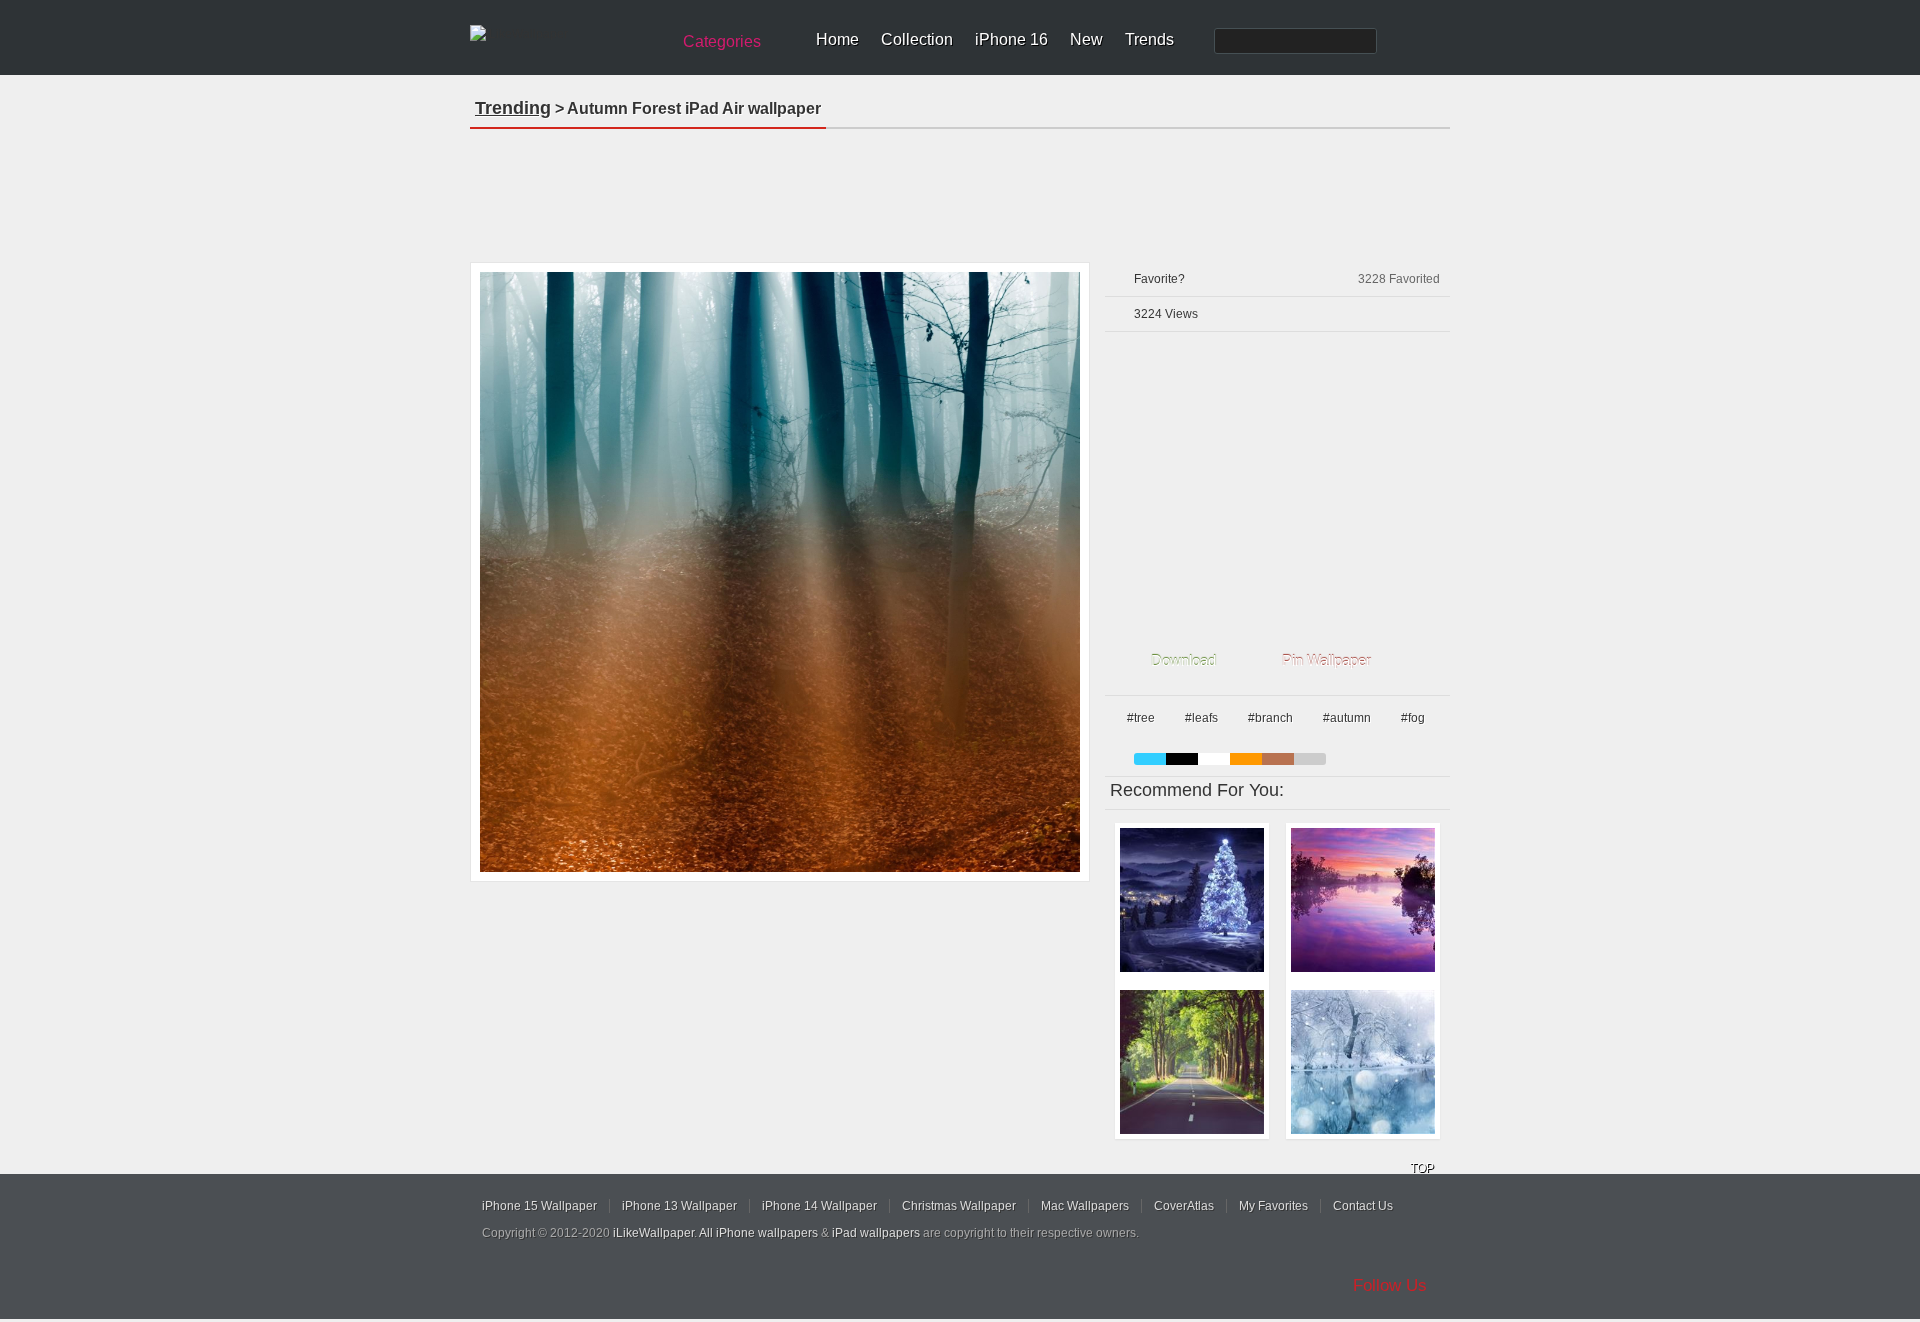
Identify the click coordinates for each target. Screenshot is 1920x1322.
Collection (917, 39)
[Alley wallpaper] (1192, 1062)
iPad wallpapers (876, 1233)
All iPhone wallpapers (758, 1233)
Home (837, 39)
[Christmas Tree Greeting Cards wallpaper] (1192, 900)
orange (1246, 759)
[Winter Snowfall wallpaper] (1363, 1062)
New (1086, 39)
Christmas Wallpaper (959, 1206)
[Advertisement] (960, 189)
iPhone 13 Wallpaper (679, 1206)
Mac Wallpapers (1085, 1206)
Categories (722, 41)
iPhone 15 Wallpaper (539, 1206)
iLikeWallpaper (653, 1233)
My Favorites (1273, 1206)
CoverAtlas (1184, 1206)
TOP (1422, 1168)
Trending (513, 108)
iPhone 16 (1011, 39)
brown (1278, 759)
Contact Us (1363, 1206)
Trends (1149, 39)
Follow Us (1390, 1285)
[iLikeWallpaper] (567, 34)
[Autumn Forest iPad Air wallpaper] (780, 572)
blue (1150, 759)
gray (1310, 759)
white (1214, 759)
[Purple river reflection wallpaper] (1363, 900)
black (1182, 759)
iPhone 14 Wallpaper (819, 1206)
